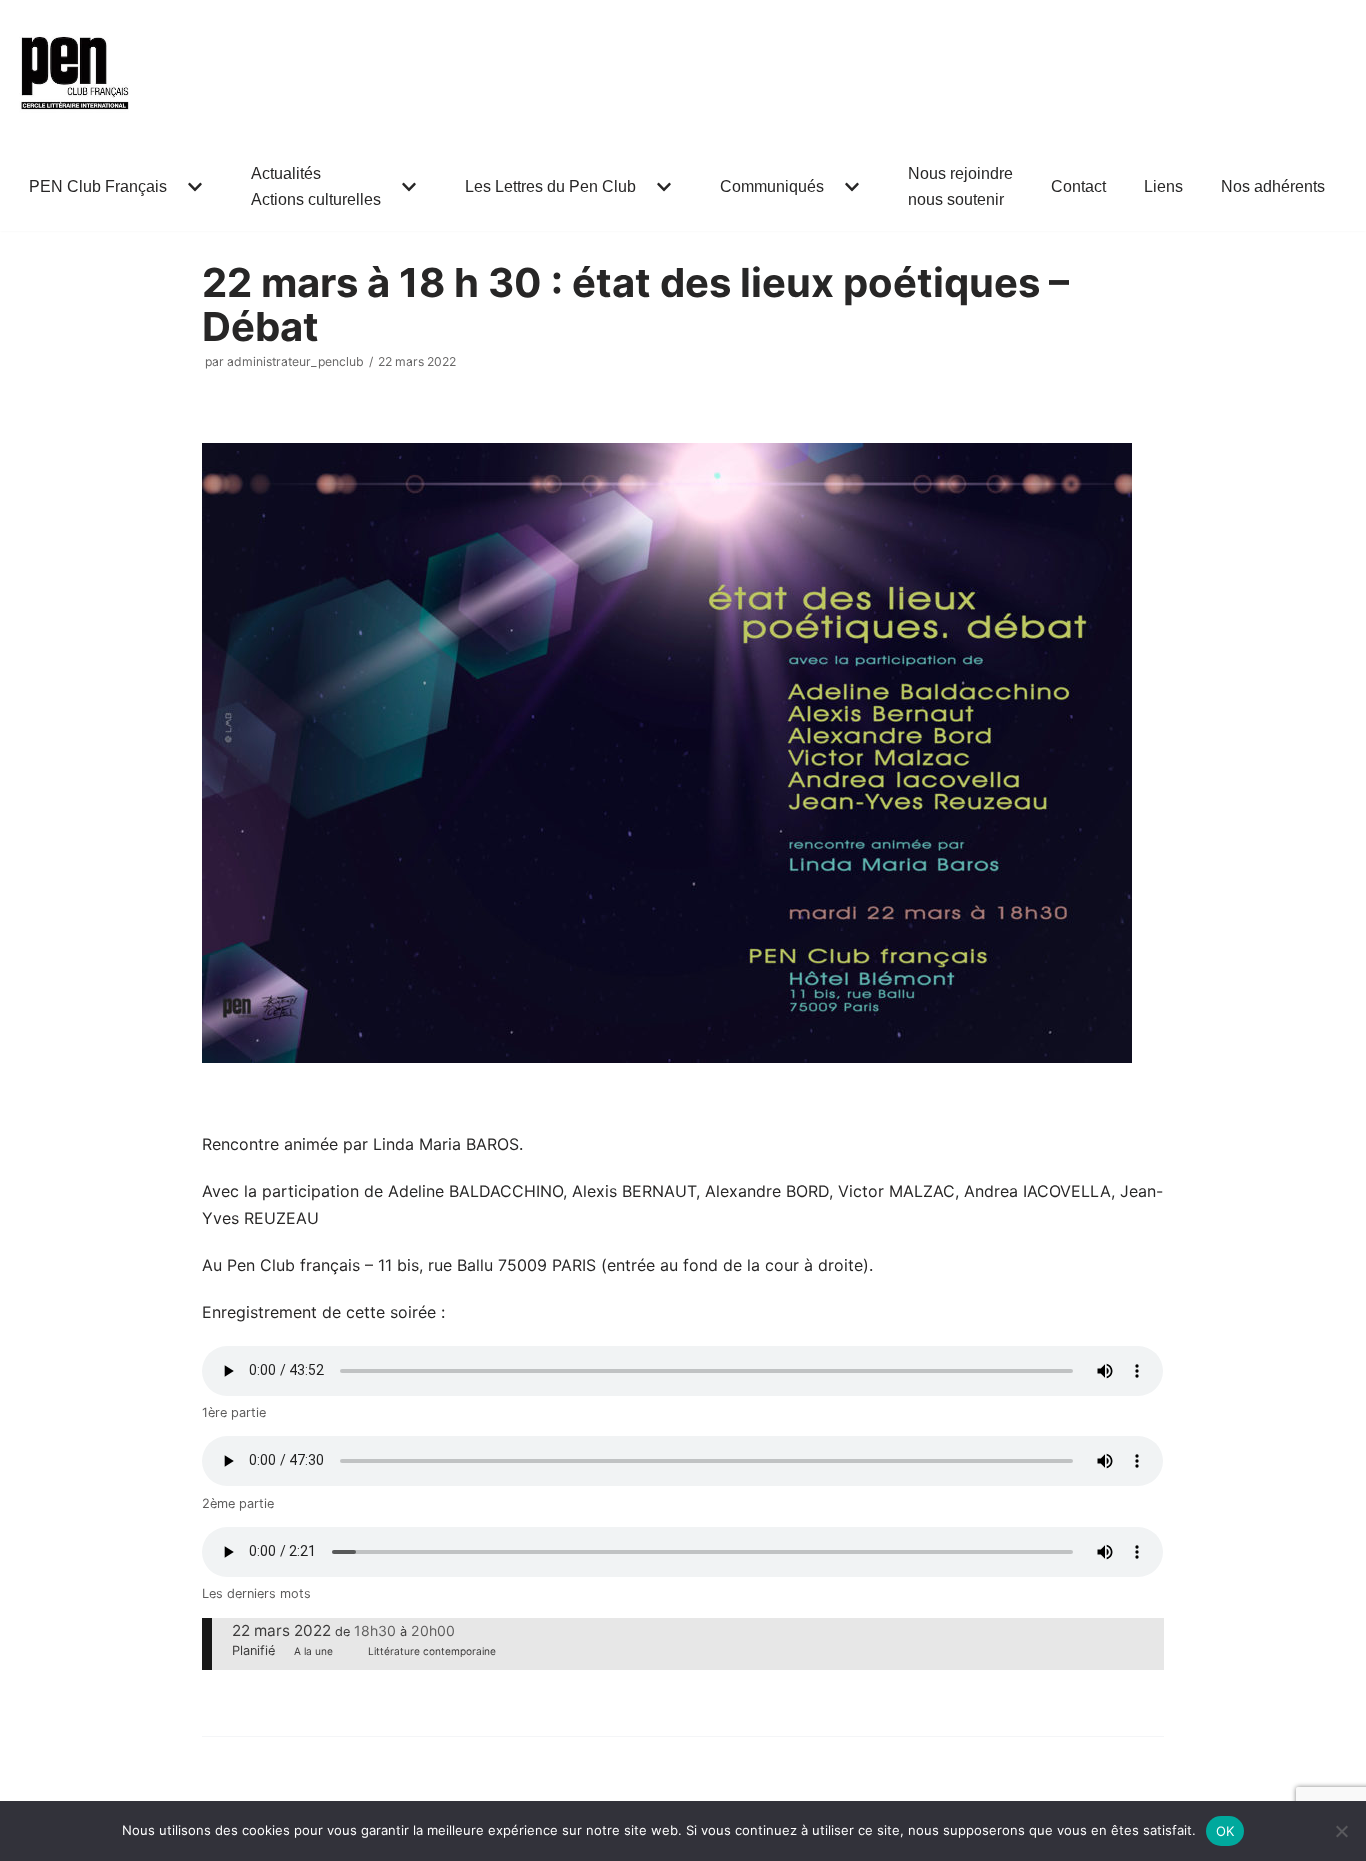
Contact (1078, 186)
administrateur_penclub (295, 361)
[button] (192, 187)
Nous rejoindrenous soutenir (960, 186)
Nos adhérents (1273, 186)
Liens (1163, 186)
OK (1225, 1831)
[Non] (1341, 1831)
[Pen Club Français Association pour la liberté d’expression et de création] (75, 71)
